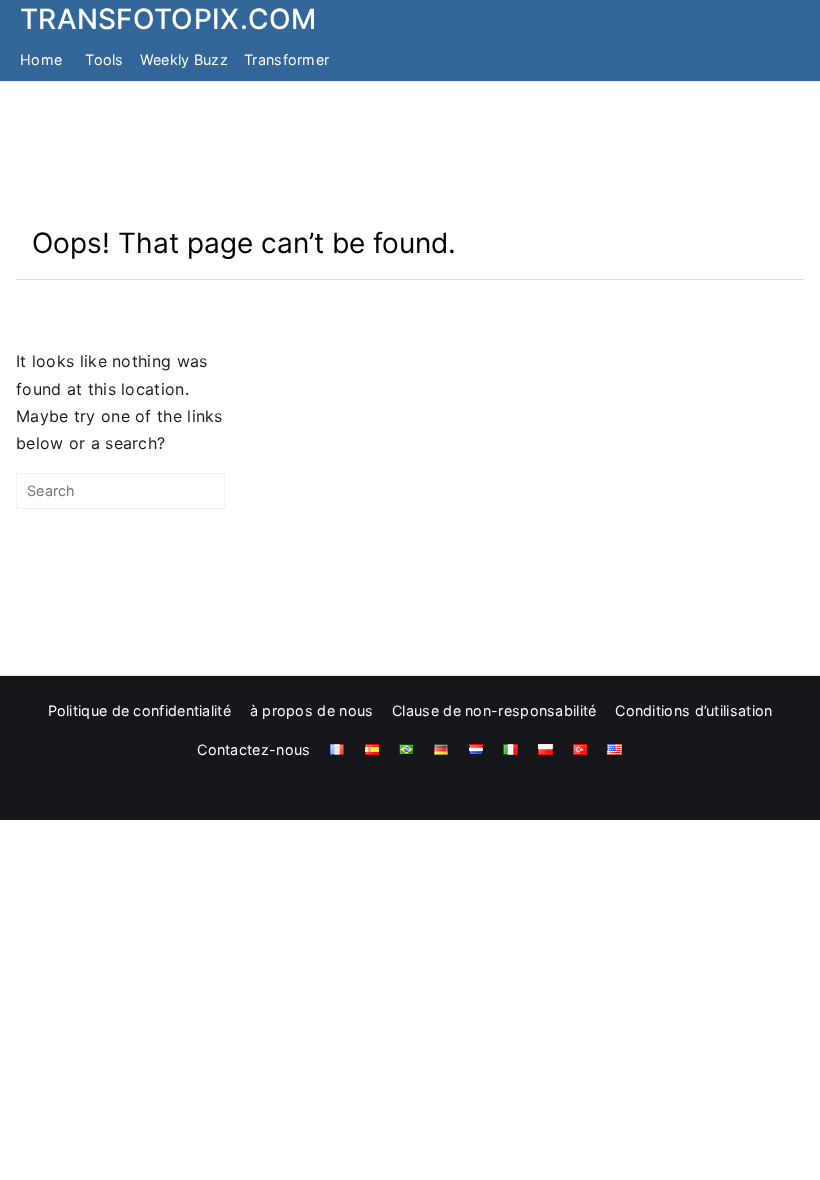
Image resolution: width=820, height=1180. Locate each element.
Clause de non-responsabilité (494, 710)
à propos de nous (312, 710)
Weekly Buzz (184, 59)
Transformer (286, 59)
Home (41, 59)
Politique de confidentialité (139, 710)
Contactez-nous (253, 749)
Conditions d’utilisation (693, 710)
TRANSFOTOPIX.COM (168, 19)
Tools (104, 59)
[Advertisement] (410, 153)
